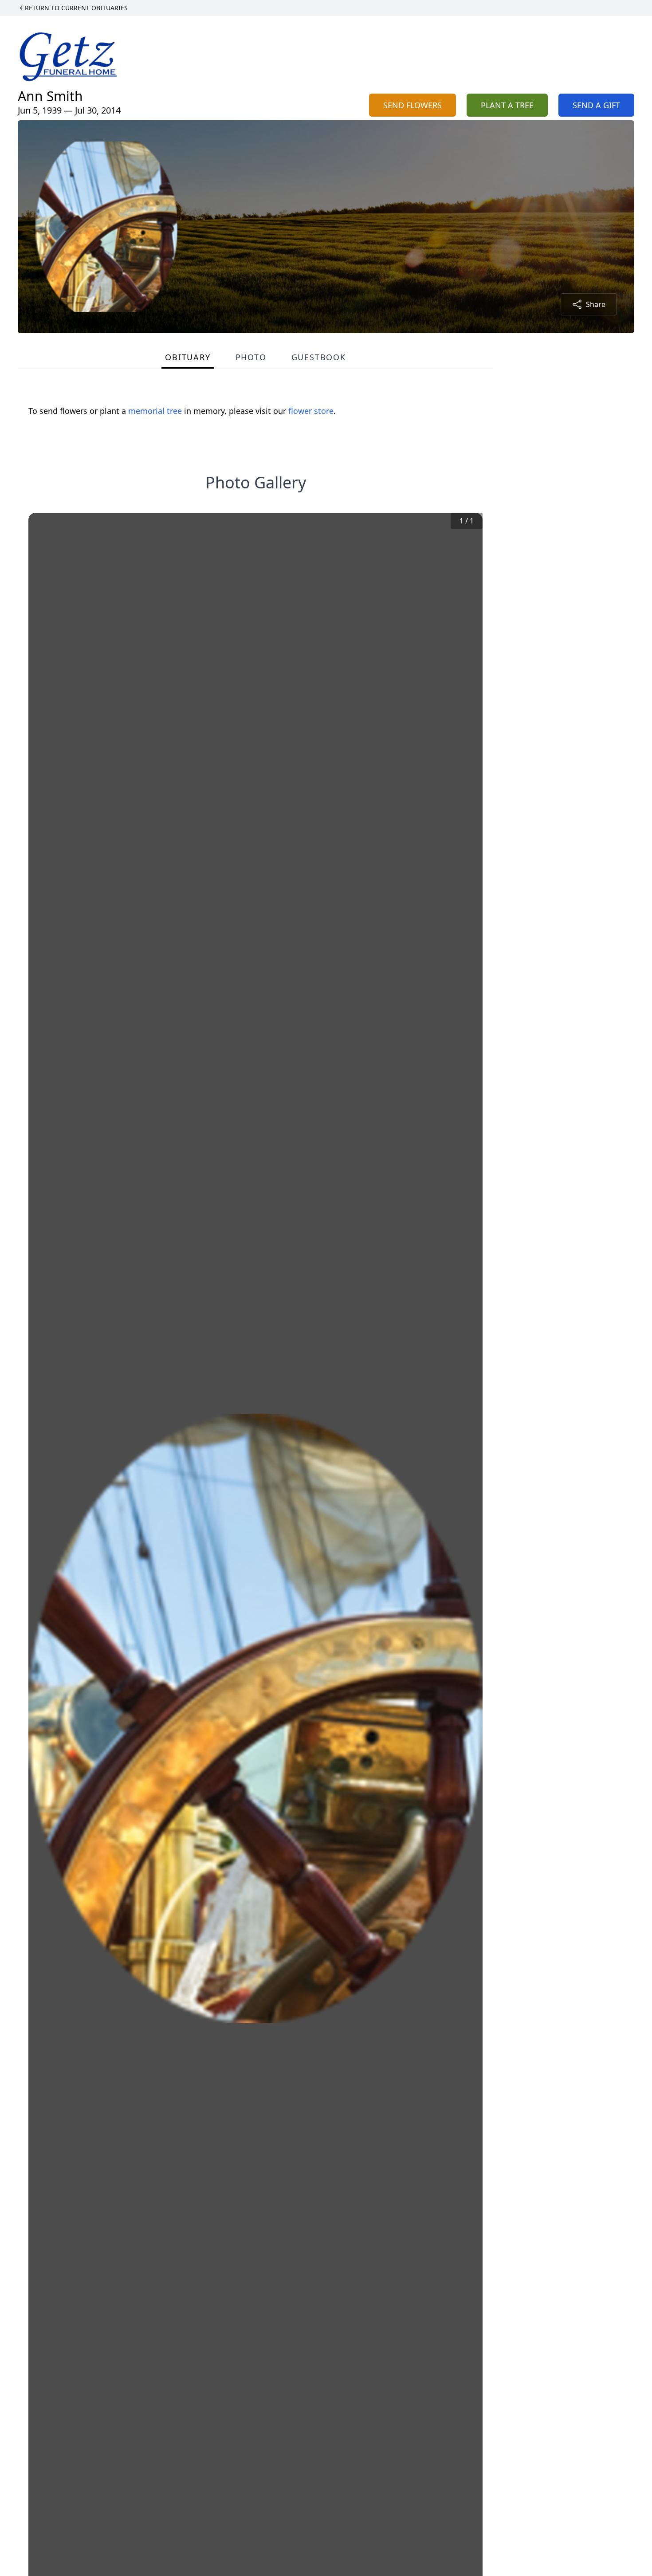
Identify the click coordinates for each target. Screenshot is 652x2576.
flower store (311, 411)
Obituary (188, 357)
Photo (251, 357)
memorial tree (155, 411)
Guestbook (319, 357)
